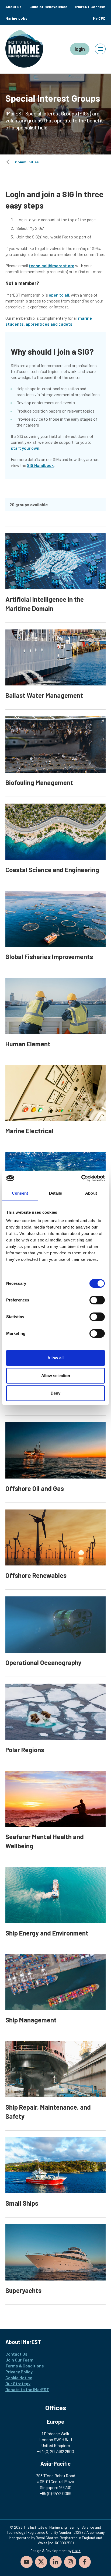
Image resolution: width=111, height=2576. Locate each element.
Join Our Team (19, 2360)
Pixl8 (76, 2551)
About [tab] (91, 1193)
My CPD (99, 18)
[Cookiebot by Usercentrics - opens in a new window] (81, 1178)
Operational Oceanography (43, 1662)
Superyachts (23, 2290)
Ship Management (31, 2020)
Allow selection (56, 1376)
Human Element (28, 1044)
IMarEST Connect (90, 7)
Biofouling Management (39, 782)
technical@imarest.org (52, 265)
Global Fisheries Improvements (49, 957)
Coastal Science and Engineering (52, 870)
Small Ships (22, 2203)
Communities (27, 162)
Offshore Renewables (36, 1575)
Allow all (55, 1358)
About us (13, 7)
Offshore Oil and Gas (35, 1488)
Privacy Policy (19, 2372)
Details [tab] (56, 1193)
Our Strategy (18, 2383)
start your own (25, 448)
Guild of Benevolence (48, 7)
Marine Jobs (16, 18)
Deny (55, 1393)
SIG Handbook (40, 465)
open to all (59, 295)
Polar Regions (25, 1750)
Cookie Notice (19, 2378)
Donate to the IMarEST (27, 2389)
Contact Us (16, 2354)
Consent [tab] (20, 1193)
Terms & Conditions (25, 2366)
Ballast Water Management (44, 695)
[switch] (97, 1300)
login (80, 49)
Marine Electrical (29, 1131)
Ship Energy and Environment (47, 1933)
